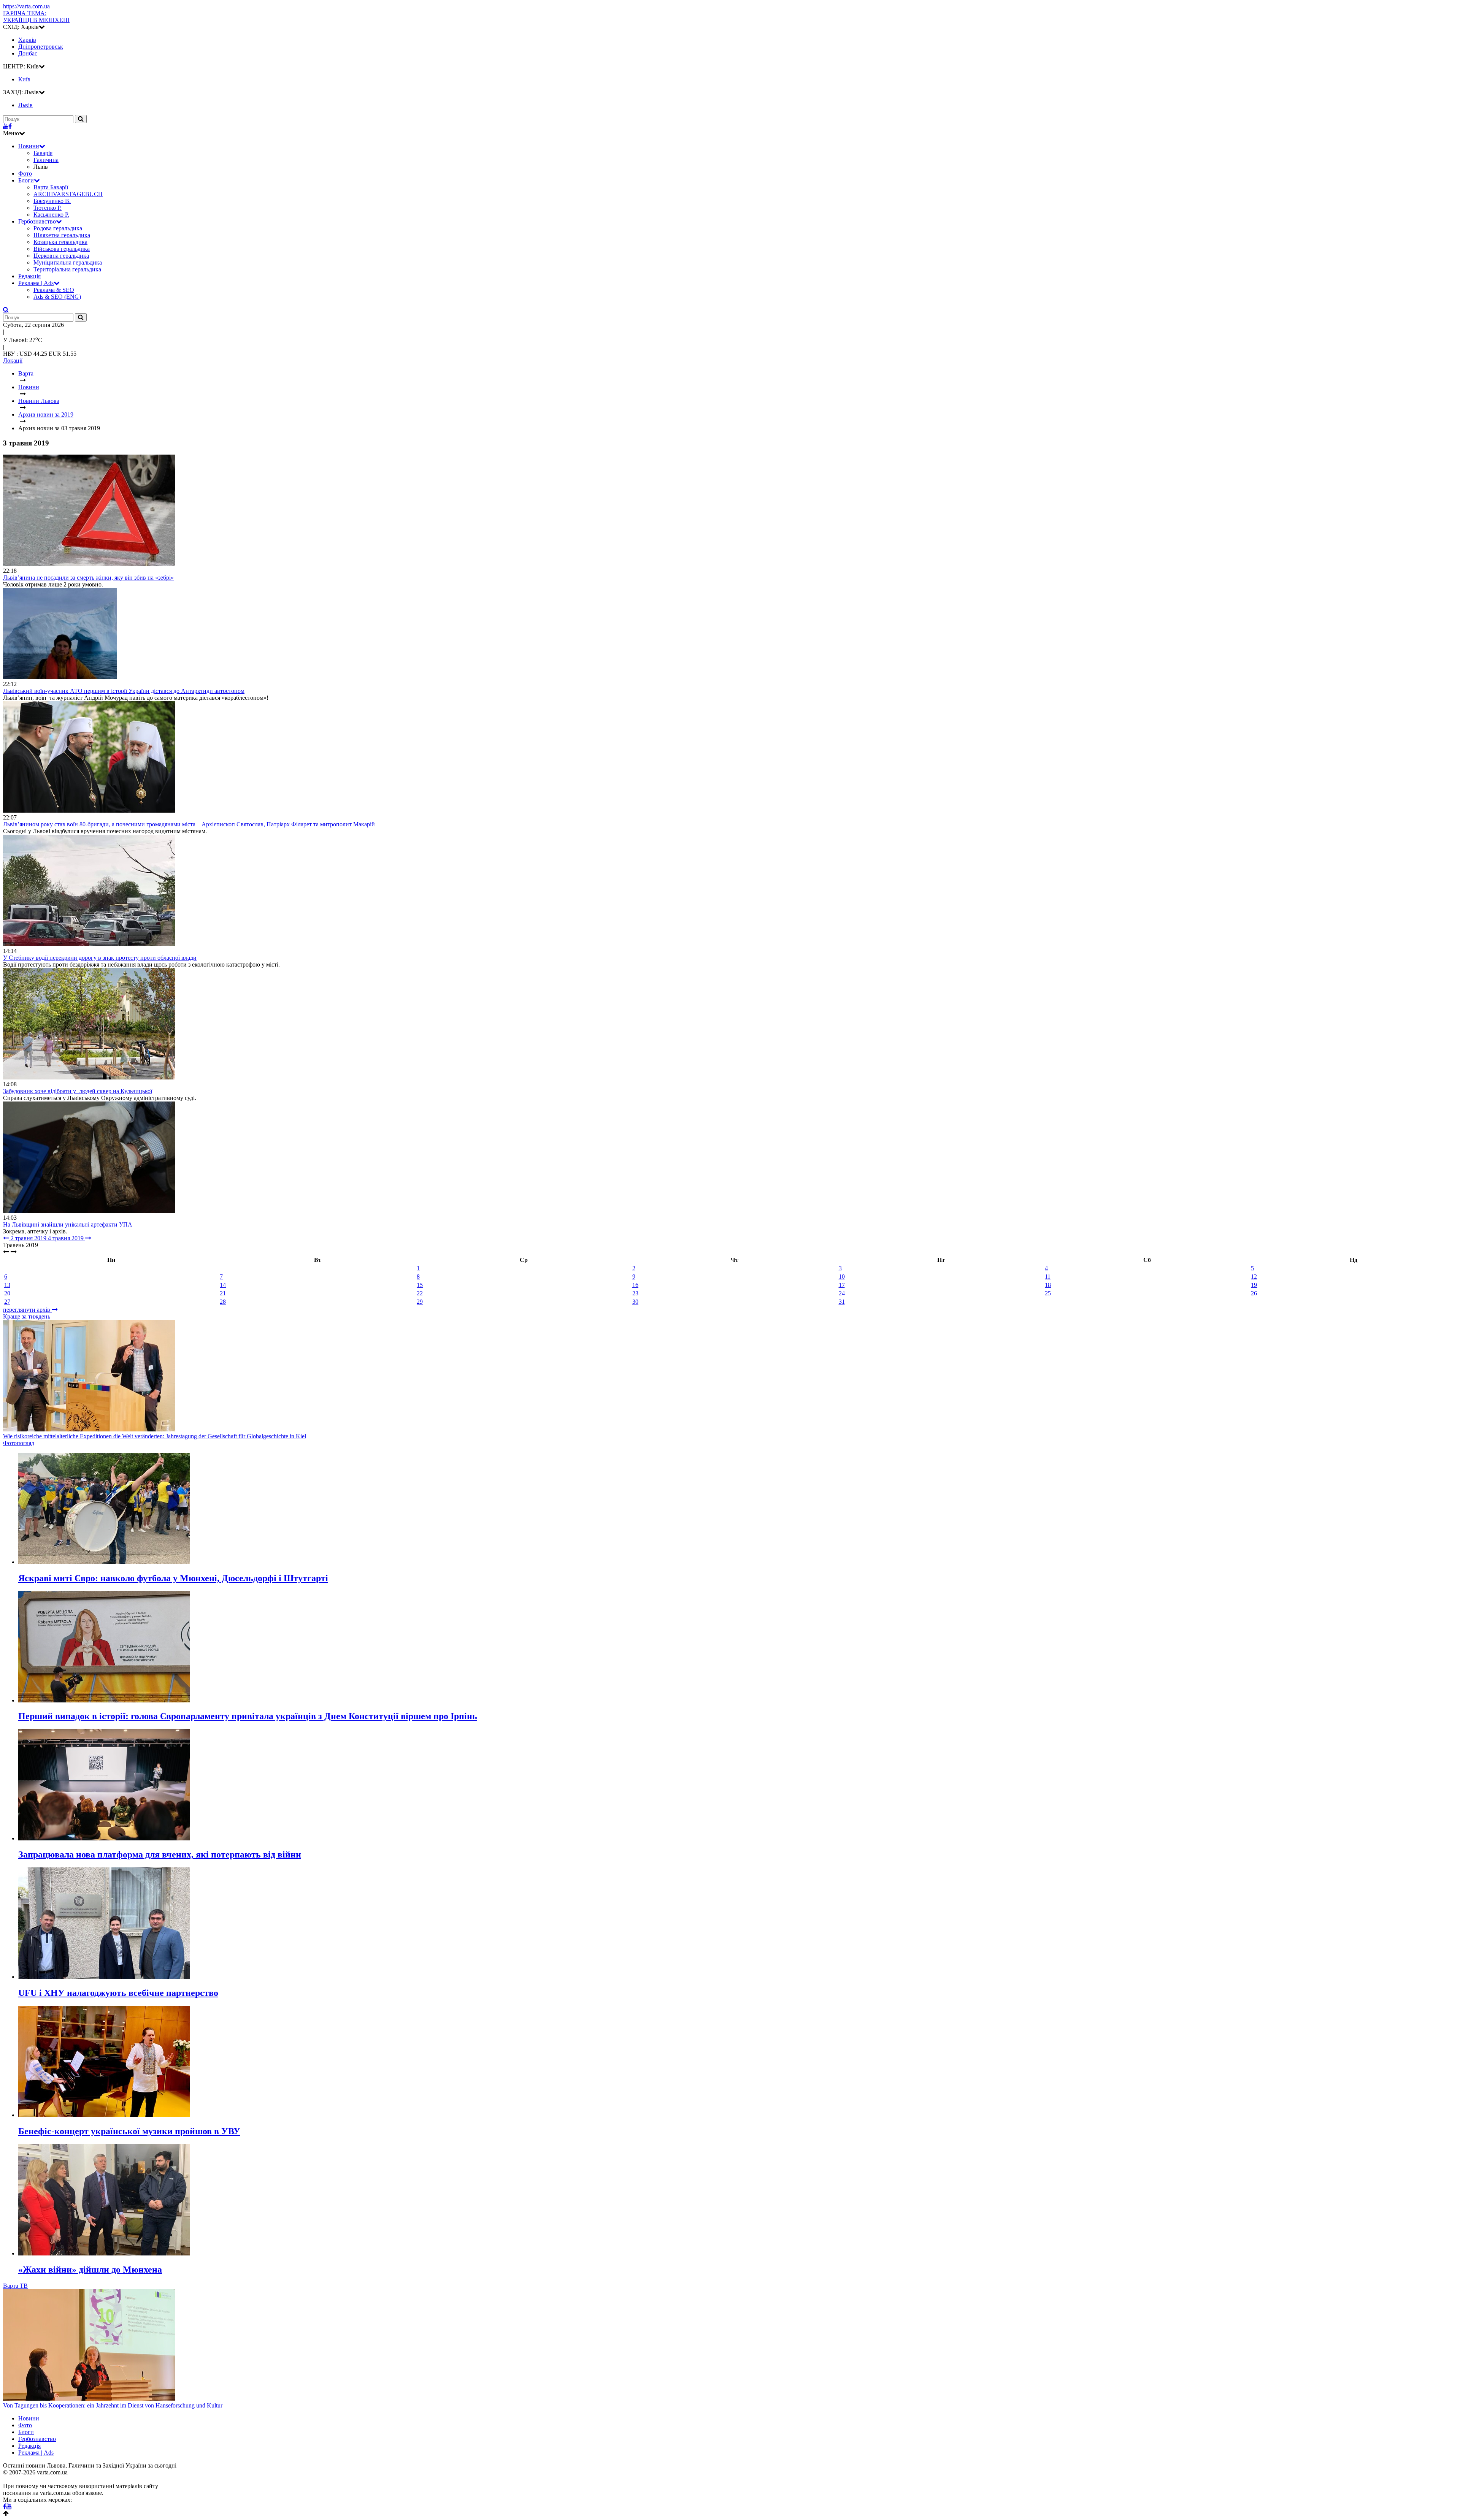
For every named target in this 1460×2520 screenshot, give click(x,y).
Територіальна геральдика (67, 269)
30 (635, 1302)
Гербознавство (37, 221)
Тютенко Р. (48, 208)
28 (223, 1302)
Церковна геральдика (61, 256)
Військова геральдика (62, 249)
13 (7, 1285)
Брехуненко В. (52, 201)
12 (1254, 1277)
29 (420, 1302)
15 (420, 1285)
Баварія (43, 153)
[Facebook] (10, 126)
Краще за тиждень (27, 1316)
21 (223, 1293)
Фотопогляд (19, 1443)
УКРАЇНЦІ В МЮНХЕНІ (36, 17)
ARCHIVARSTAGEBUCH (68, 194)
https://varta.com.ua (26, 6)
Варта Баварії (51, 187)
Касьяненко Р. (51, 215)
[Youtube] (6, 126)
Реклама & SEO (54, 290)
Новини (29, 146)
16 (635, 1285)
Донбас (28, 53)
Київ (24, 79)
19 (1254, 1285)
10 (842, 1277)
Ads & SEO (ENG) (57, 297)
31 (842, 1302)
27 (7, 1302)
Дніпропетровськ (41, 47)
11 (1048, 1277)
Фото (25, 174)
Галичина (46, 160)
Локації (13, 361)
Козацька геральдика (60, 242)
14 (223, 1285)
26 (1254, 1293)
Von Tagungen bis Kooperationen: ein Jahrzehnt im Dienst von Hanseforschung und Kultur (113, 2405)
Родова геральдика (58, 228)
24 (842, 1293)
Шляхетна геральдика (62, 235)
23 (635, 1293)
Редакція (29, 276)
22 (420, 1293)
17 (842, 1285)
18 (1048, 1285)
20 (7, 1293)
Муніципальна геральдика (68, 262)
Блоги (26, 180)
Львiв (25, 105)
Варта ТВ (15, 2286)
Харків (27, 40)
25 (1048, 1293)
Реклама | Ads (36, 283)
